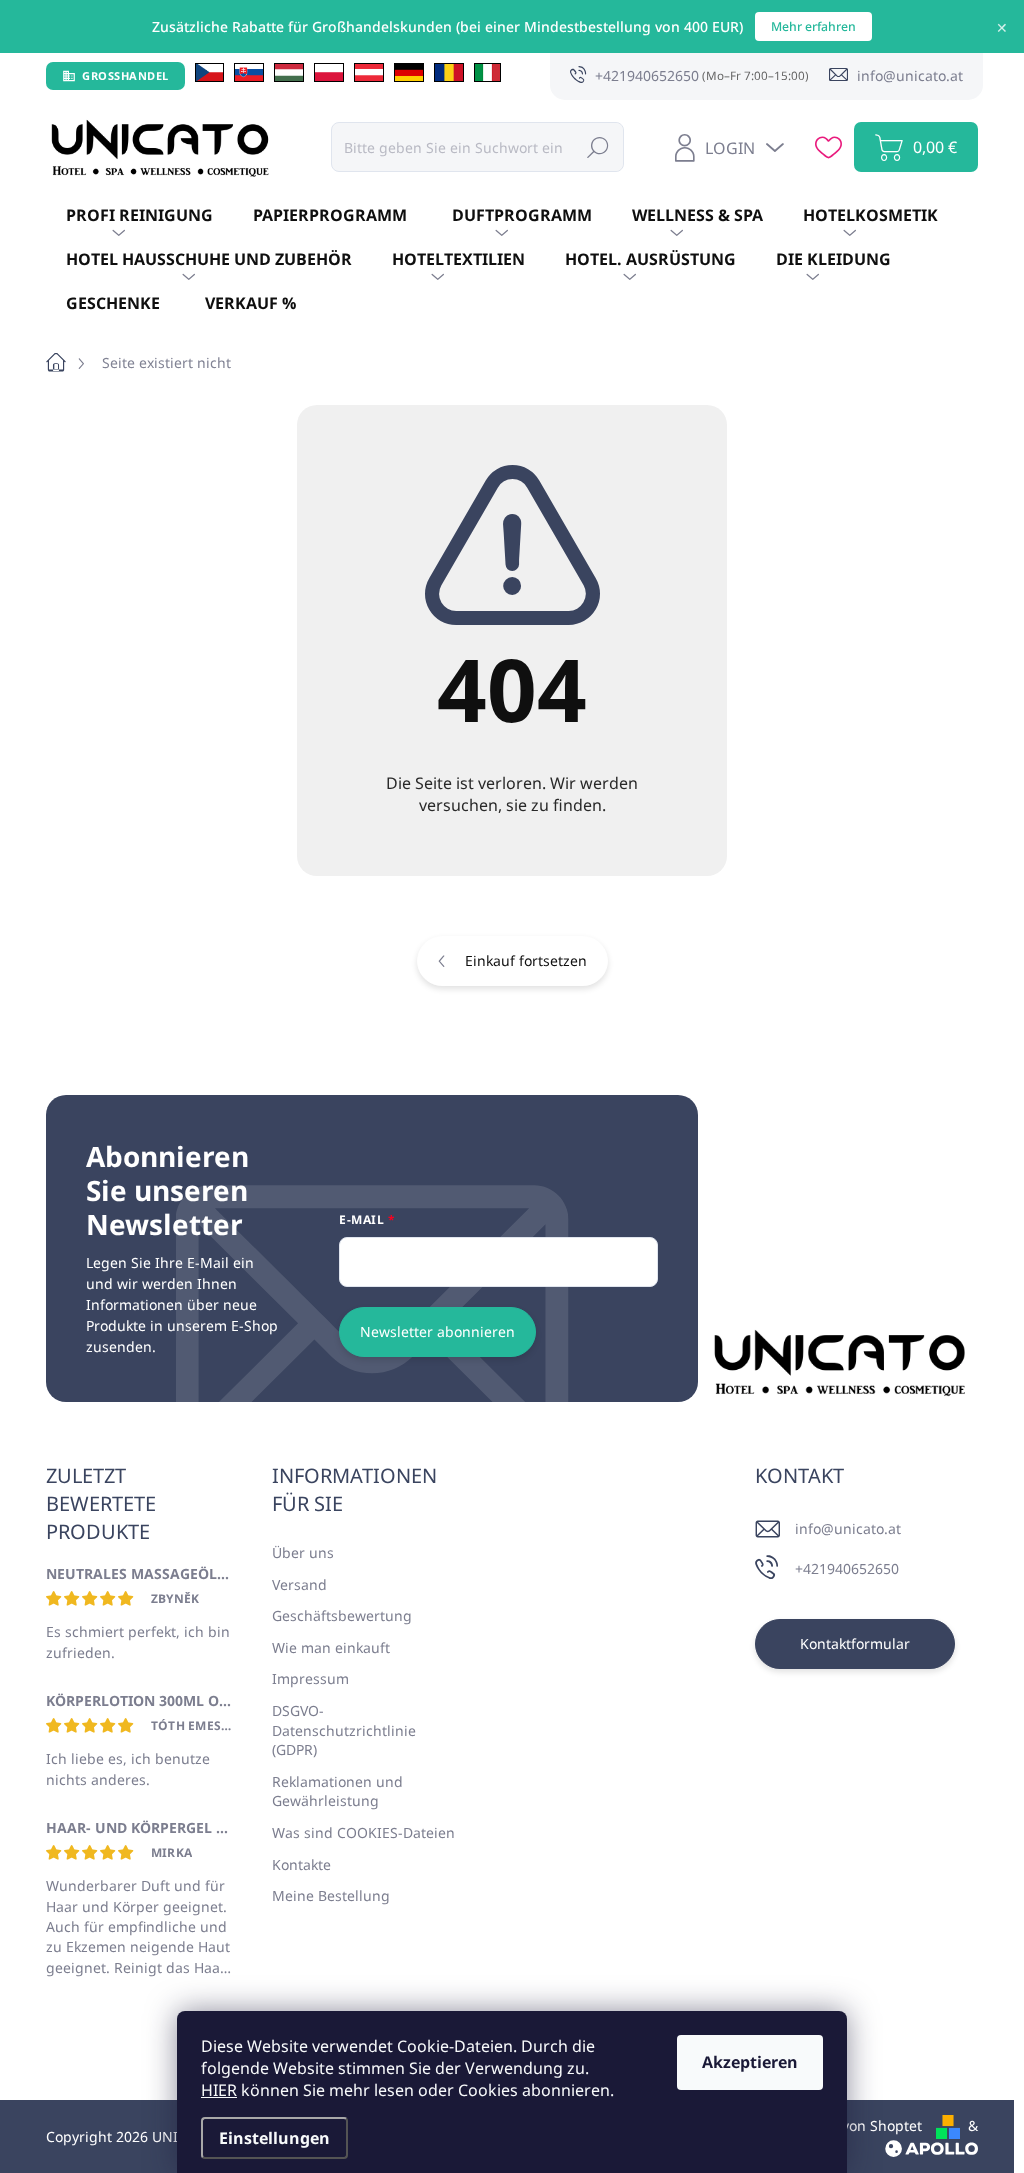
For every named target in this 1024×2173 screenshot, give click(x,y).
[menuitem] (139, 216)
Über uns (303, 1552)
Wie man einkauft (331, 1647)
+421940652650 (847, 1568)
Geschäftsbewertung (342, 1615)
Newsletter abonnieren (437, 1331)
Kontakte (301, 1864)
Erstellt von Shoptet (856, 2125)
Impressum (310, 1678)
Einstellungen (274, 2138)
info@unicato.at (848, 1528)
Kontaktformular (855, 1643)
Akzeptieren (750, 2062)
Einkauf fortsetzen (526, 960)
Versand (299, 1584)
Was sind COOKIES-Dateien (363, 1832)
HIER (219, 2090)
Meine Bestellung (331, 1895)
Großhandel (125, 75)
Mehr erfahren (813, 26)
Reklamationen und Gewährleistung (337, 1791)
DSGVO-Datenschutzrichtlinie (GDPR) (344, 1730)
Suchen (598, 146)
